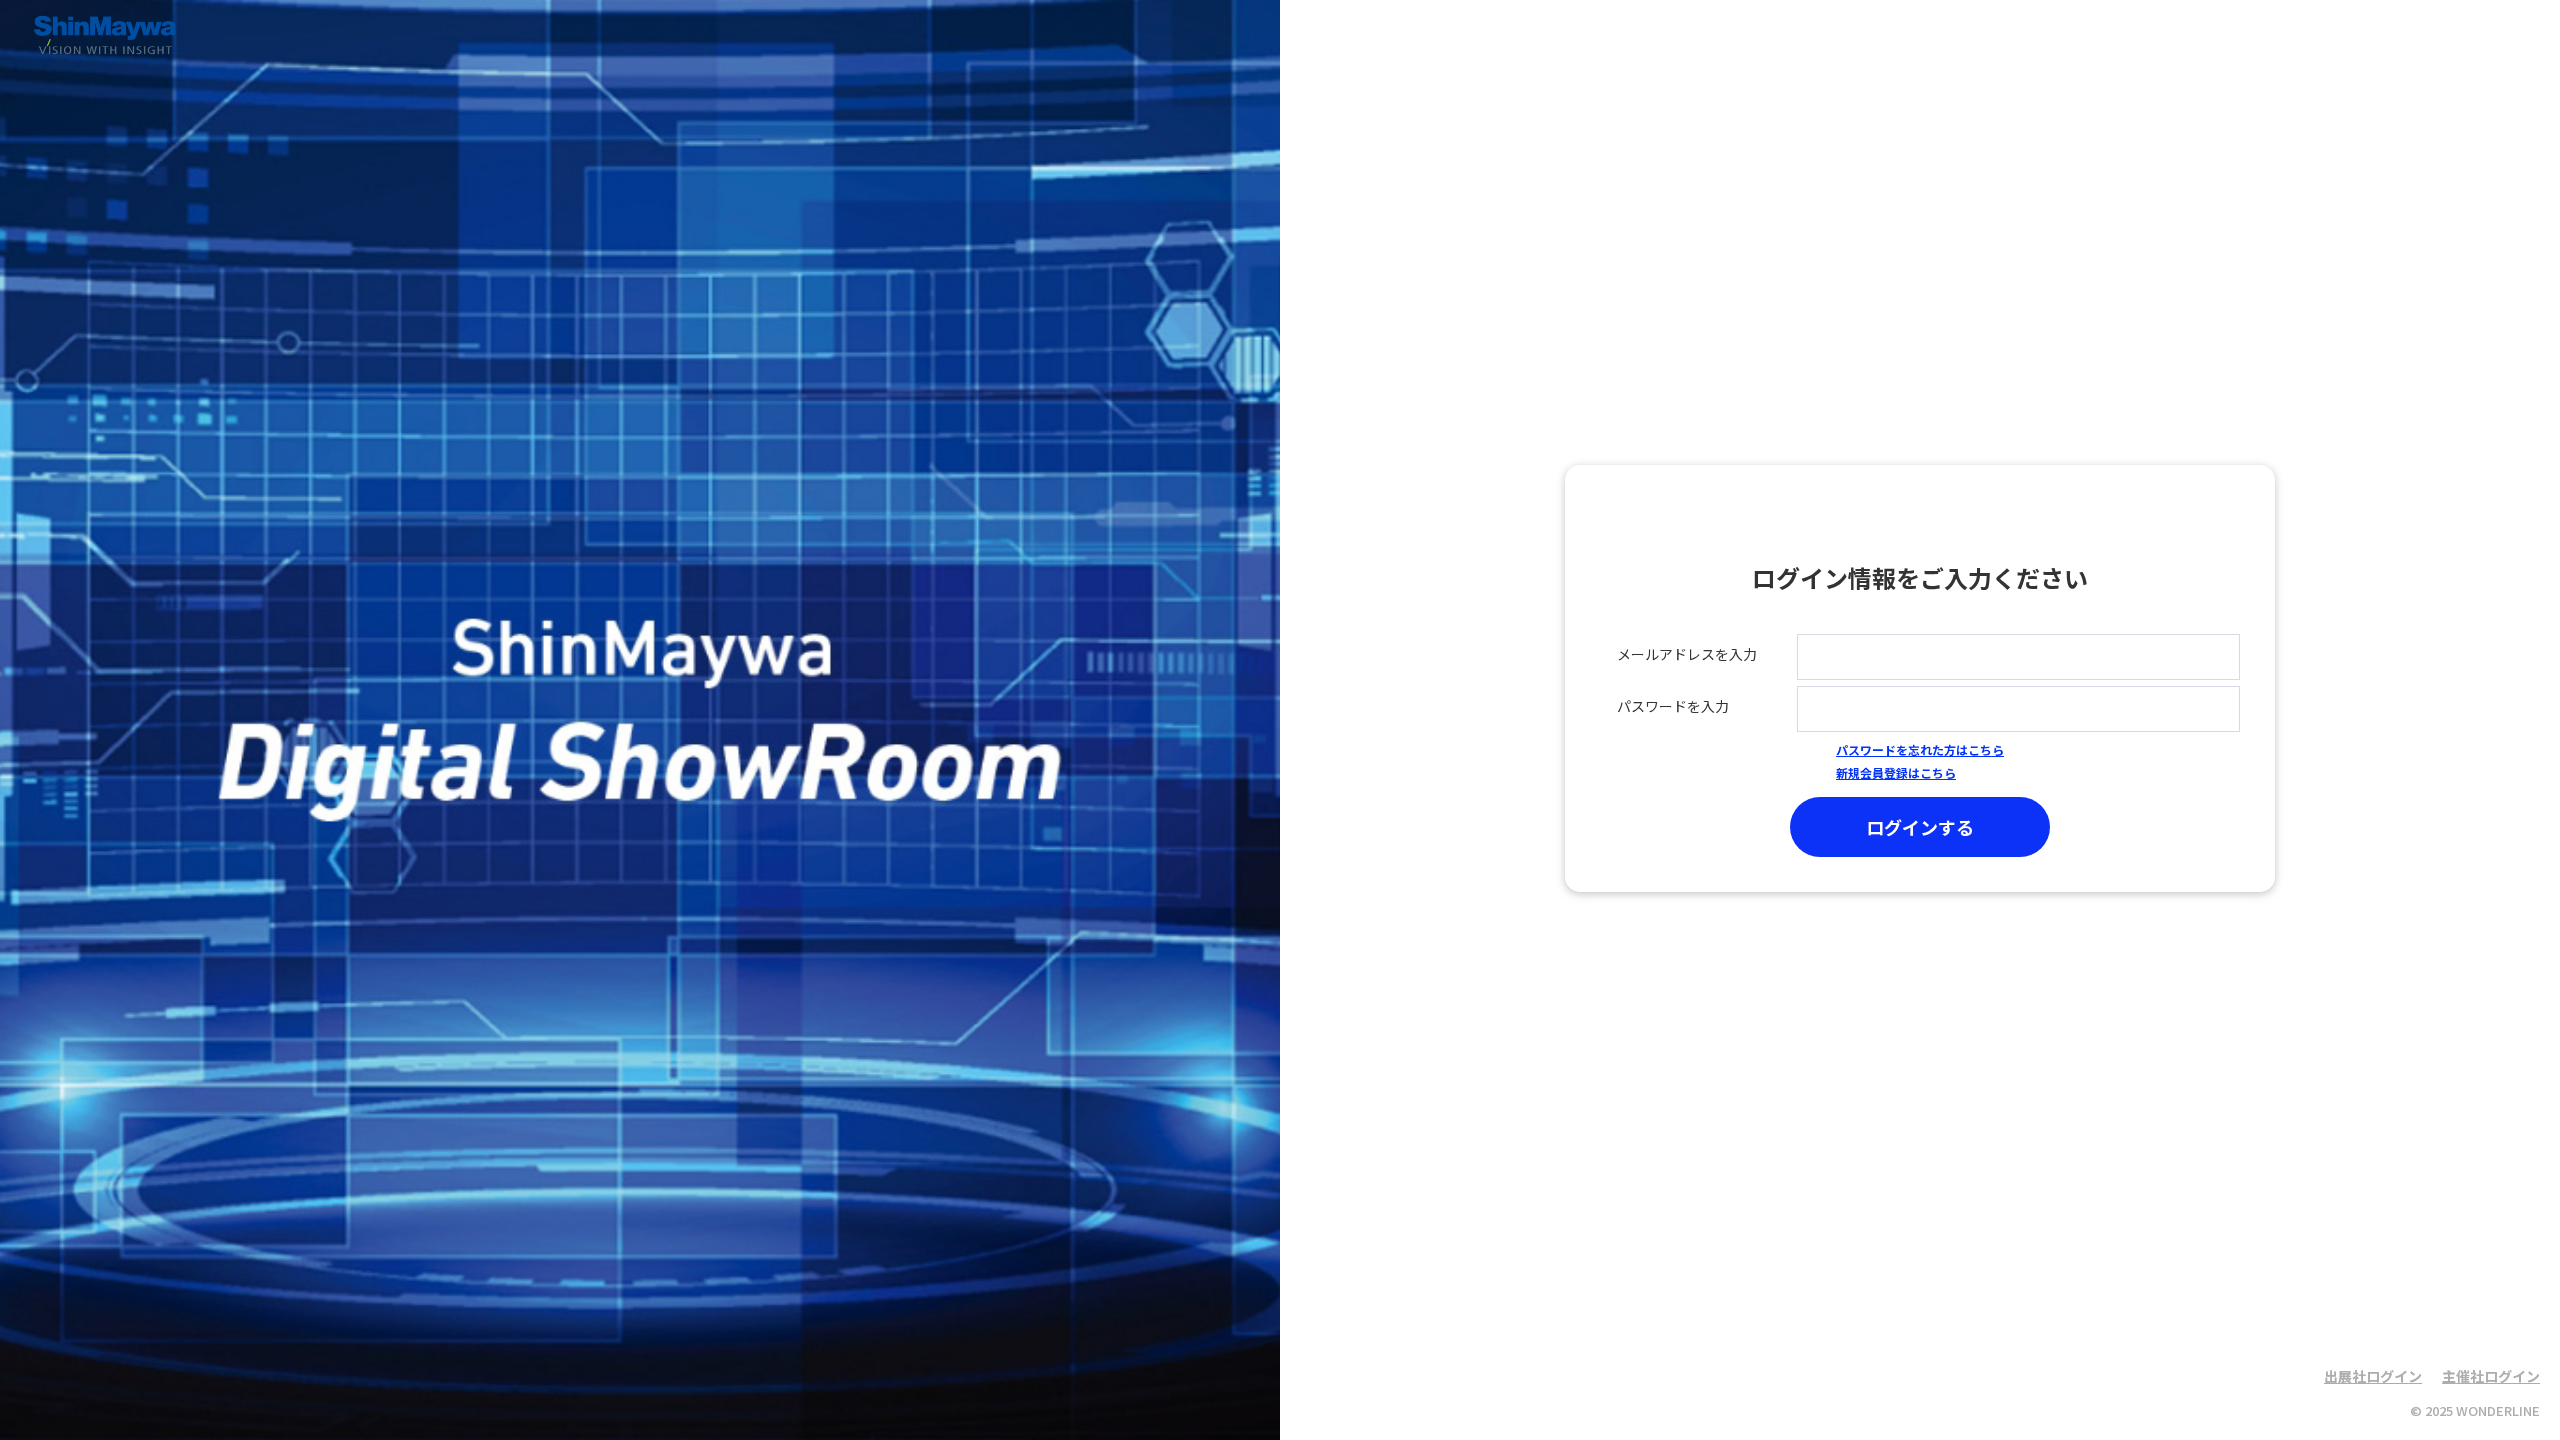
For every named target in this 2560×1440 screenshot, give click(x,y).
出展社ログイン (2373, 1376)
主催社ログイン (2491, 1376)
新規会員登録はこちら (1896, 772)
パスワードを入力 (1673, 706)
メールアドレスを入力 (1687, 654)
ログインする (1920, 827)
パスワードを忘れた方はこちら (1920, 749)
